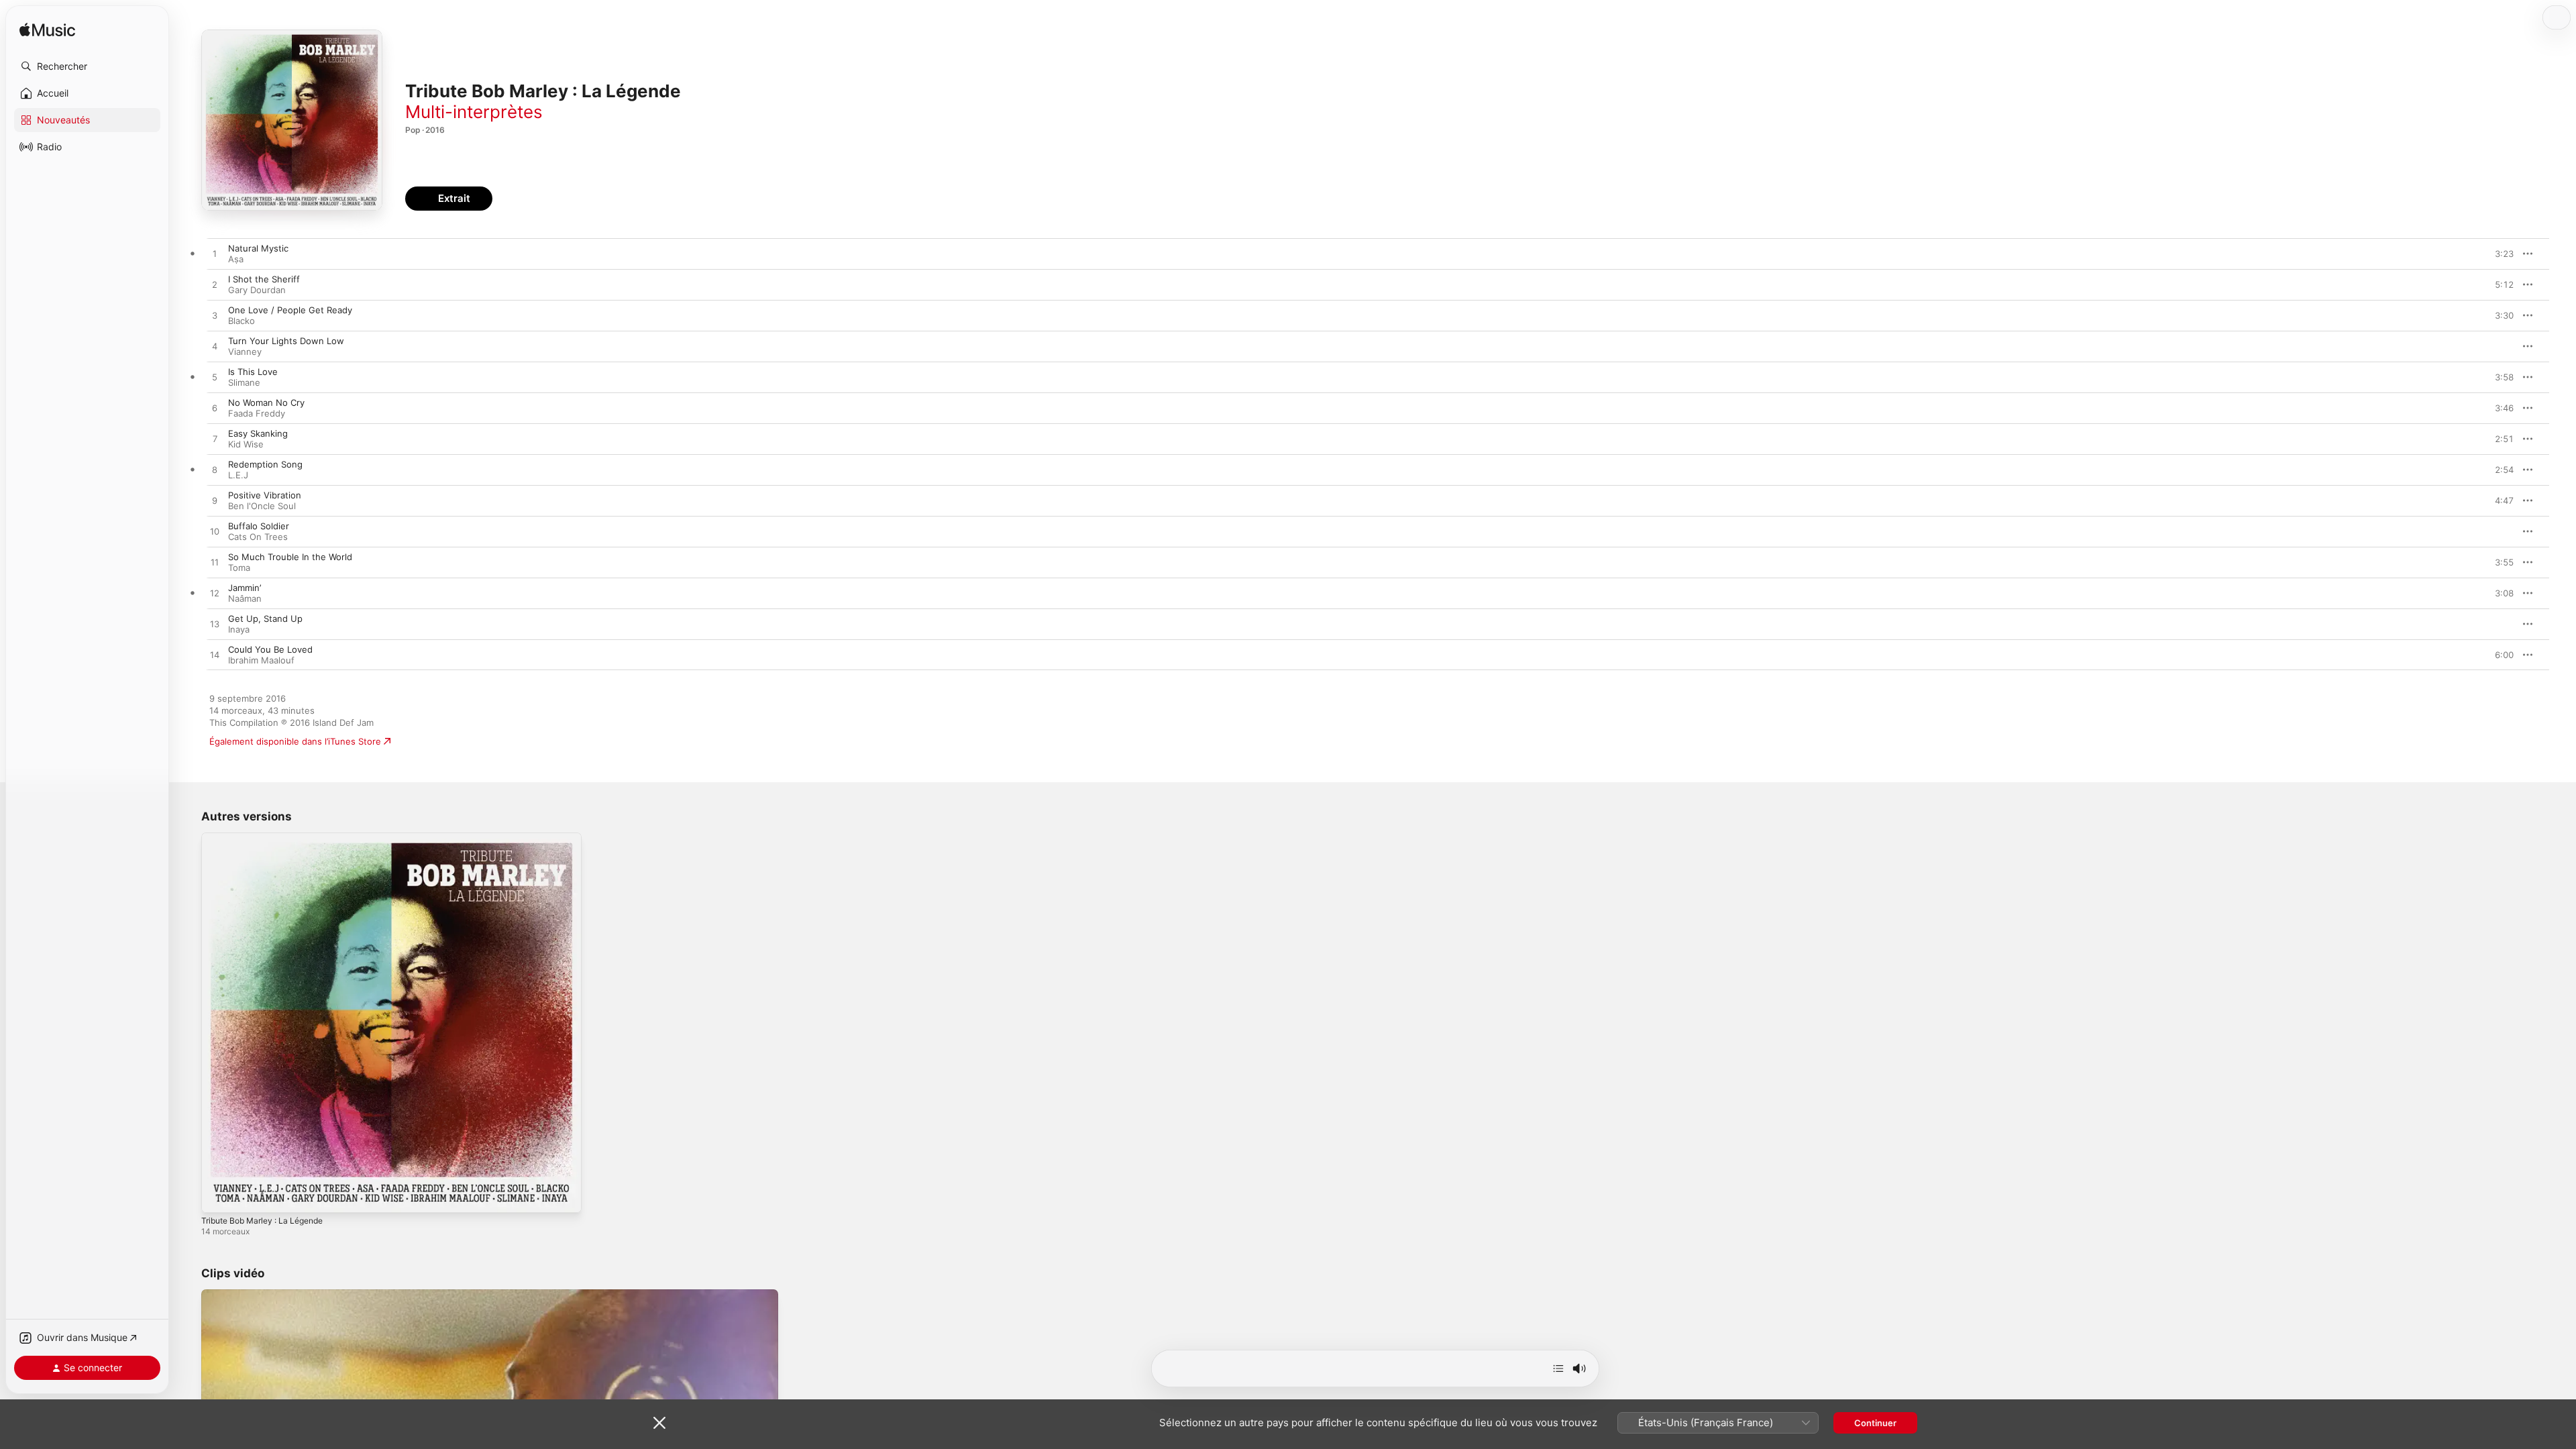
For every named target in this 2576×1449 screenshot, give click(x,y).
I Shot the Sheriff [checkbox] (264, 279)
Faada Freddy (257, 413)
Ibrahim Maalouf (261, 660)
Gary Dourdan (257, 290)
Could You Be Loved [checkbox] (270, 649)
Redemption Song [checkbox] (265, 464)
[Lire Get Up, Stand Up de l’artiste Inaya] (215, 625)
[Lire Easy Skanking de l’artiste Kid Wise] (215, 439)
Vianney (245, 352)
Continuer (1875, 1423)
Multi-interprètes (474, 112)
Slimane (244, 382)
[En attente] (1558, 1368)
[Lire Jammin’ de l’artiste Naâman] (215, 594)
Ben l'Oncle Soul (262, 506)
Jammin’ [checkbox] (245, 588)
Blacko (241, 321)
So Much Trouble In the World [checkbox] (290, 557)
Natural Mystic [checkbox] (258, 248)
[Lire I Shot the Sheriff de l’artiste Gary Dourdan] (215, 285)
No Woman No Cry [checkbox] (266, 402)
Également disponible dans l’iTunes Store (295, 741)
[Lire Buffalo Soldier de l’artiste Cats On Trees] (215, 532)
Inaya (239, 629)
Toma (239, 568)
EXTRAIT (2499, 254)
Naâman (245, 598)
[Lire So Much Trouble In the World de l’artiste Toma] (215, 563)
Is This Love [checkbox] (253, 372)
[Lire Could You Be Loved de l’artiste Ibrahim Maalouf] (215, 655)
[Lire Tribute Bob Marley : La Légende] (218, 1196)
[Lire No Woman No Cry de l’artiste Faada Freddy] (215, 409)
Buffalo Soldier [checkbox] (259, 526)
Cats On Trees (258, 537)
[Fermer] (659, 1423)
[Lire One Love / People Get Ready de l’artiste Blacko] (215, 316)
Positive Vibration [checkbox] (265, 495)
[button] (87, 66)
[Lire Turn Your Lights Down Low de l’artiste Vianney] (215, 347)
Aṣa (236, 259)
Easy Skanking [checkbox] (258, 433)
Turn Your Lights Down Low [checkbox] (286, 341)
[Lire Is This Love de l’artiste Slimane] (215, 378)
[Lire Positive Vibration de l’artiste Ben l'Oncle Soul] (215, 501)
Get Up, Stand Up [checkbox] (265, 619)
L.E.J (238, 475)
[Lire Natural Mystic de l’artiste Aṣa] (215, 254)
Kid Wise (246, 444)
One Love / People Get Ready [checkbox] (290, 310)
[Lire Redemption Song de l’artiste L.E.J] (215, 470)
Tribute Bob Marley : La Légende (269, 838)
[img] (47, 31)
